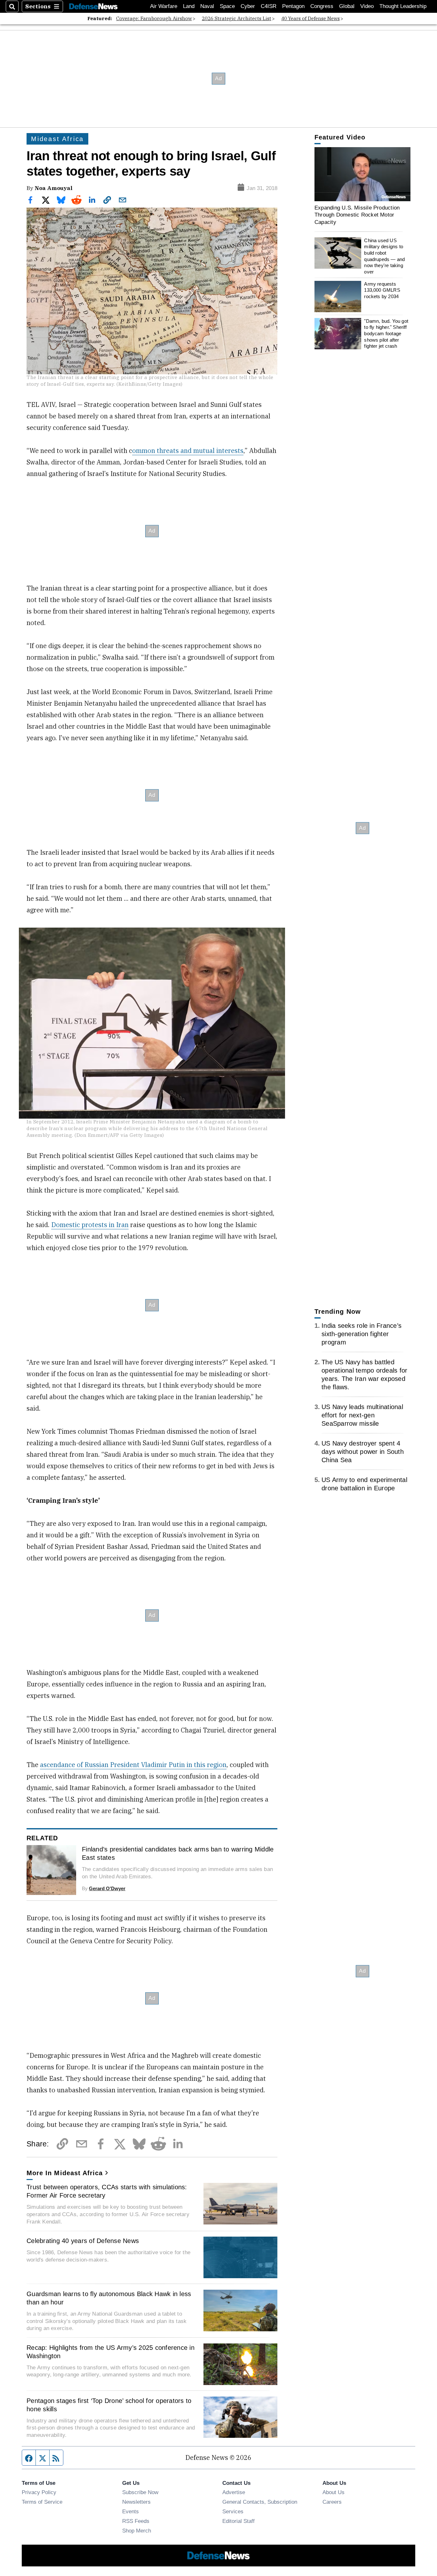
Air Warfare (164, 6)
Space (227, 6)
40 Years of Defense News (310, 18)
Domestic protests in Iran (90, 1225)
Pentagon (293, 6)
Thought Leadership (403, 6)
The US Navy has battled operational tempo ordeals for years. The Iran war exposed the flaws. (364, 1375)
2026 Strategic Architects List (237, 18)
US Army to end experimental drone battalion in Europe (364, 1484)
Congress (322, 6)
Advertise (234, 2492)
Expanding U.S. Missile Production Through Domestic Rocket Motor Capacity (357, 215)
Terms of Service (42, 2502)
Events (131, 2511)
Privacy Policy (39, 2492)
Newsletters (136, 2502)
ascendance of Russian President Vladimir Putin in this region (133, 1765)
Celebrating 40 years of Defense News (83, 2241)
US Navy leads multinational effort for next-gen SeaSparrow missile (362, 1415)
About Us (334, 2492)
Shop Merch (137, 2531)
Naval (207, 6)
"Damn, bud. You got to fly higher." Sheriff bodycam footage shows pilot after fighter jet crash (386, 334)
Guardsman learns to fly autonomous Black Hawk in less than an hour (109, 2298)
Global (347, 6)
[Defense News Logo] (93, 7)
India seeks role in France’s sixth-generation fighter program (362, 1334)
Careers (332, 2502)
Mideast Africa (57, 139)
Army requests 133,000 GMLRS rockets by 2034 (382, 290)
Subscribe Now (140, 2492)
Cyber (248, 6)
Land (189, 6)
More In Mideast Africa (65, 2173)
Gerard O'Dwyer (107, 1888)
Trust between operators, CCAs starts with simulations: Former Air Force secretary (107, 2191)
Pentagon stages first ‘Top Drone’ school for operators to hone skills (109, 2405)
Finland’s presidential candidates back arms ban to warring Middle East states (178, 1853)
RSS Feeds (136, 2521)
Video (367, 6)
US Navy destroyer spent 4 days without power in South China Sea (363, 1452)
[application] (362, 174)
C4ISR (269, 6)
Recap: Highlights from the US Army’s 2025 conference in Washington (111, 2352)
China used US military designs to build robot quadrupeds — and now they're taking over (384, 256)
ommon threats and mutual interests (188, 451)
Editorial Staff (238, 2521)
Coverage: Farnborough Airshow (154, 18)
